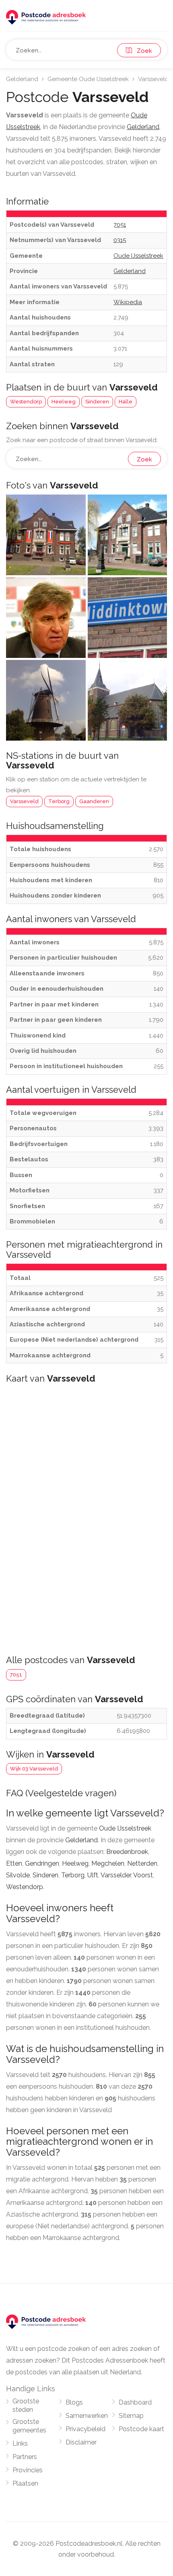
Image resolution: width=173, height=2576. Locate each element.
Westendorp (26, 402)
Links (20, 2443)
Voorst (143, 1875)
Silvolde (18, 1875)
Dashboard (135, 2402)
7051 (16, 1675)
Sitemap (131, 2416)
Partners (25, 2457)
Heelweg (64, 402)
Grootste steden (26, 2405)
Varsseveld (24, 801)
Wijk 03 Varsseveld (34, 1769)
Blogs (74, 2402)
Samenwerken (87, 2416)
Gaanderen (94, 801)
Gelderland (22, 79)
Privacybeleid (85, 2429)
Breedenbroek (127, 1852)
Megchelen (108, 1863)
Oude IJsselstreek (125, 1828)
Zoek (142, 51)
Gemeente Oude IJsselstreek (88, 79)
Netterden (142, 1863)
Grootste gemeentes (29, 2426)
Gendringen (42, 1863)
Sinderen (97, 402)
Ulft (93, 1875)
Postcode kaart (141, 2429)
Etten (14, 1863)
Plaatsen (25, 2483)
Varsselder (116, 1875)
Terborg (59, 801)
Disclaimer (81, 2442)
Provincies (28, 2470)
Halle (126, 402)
